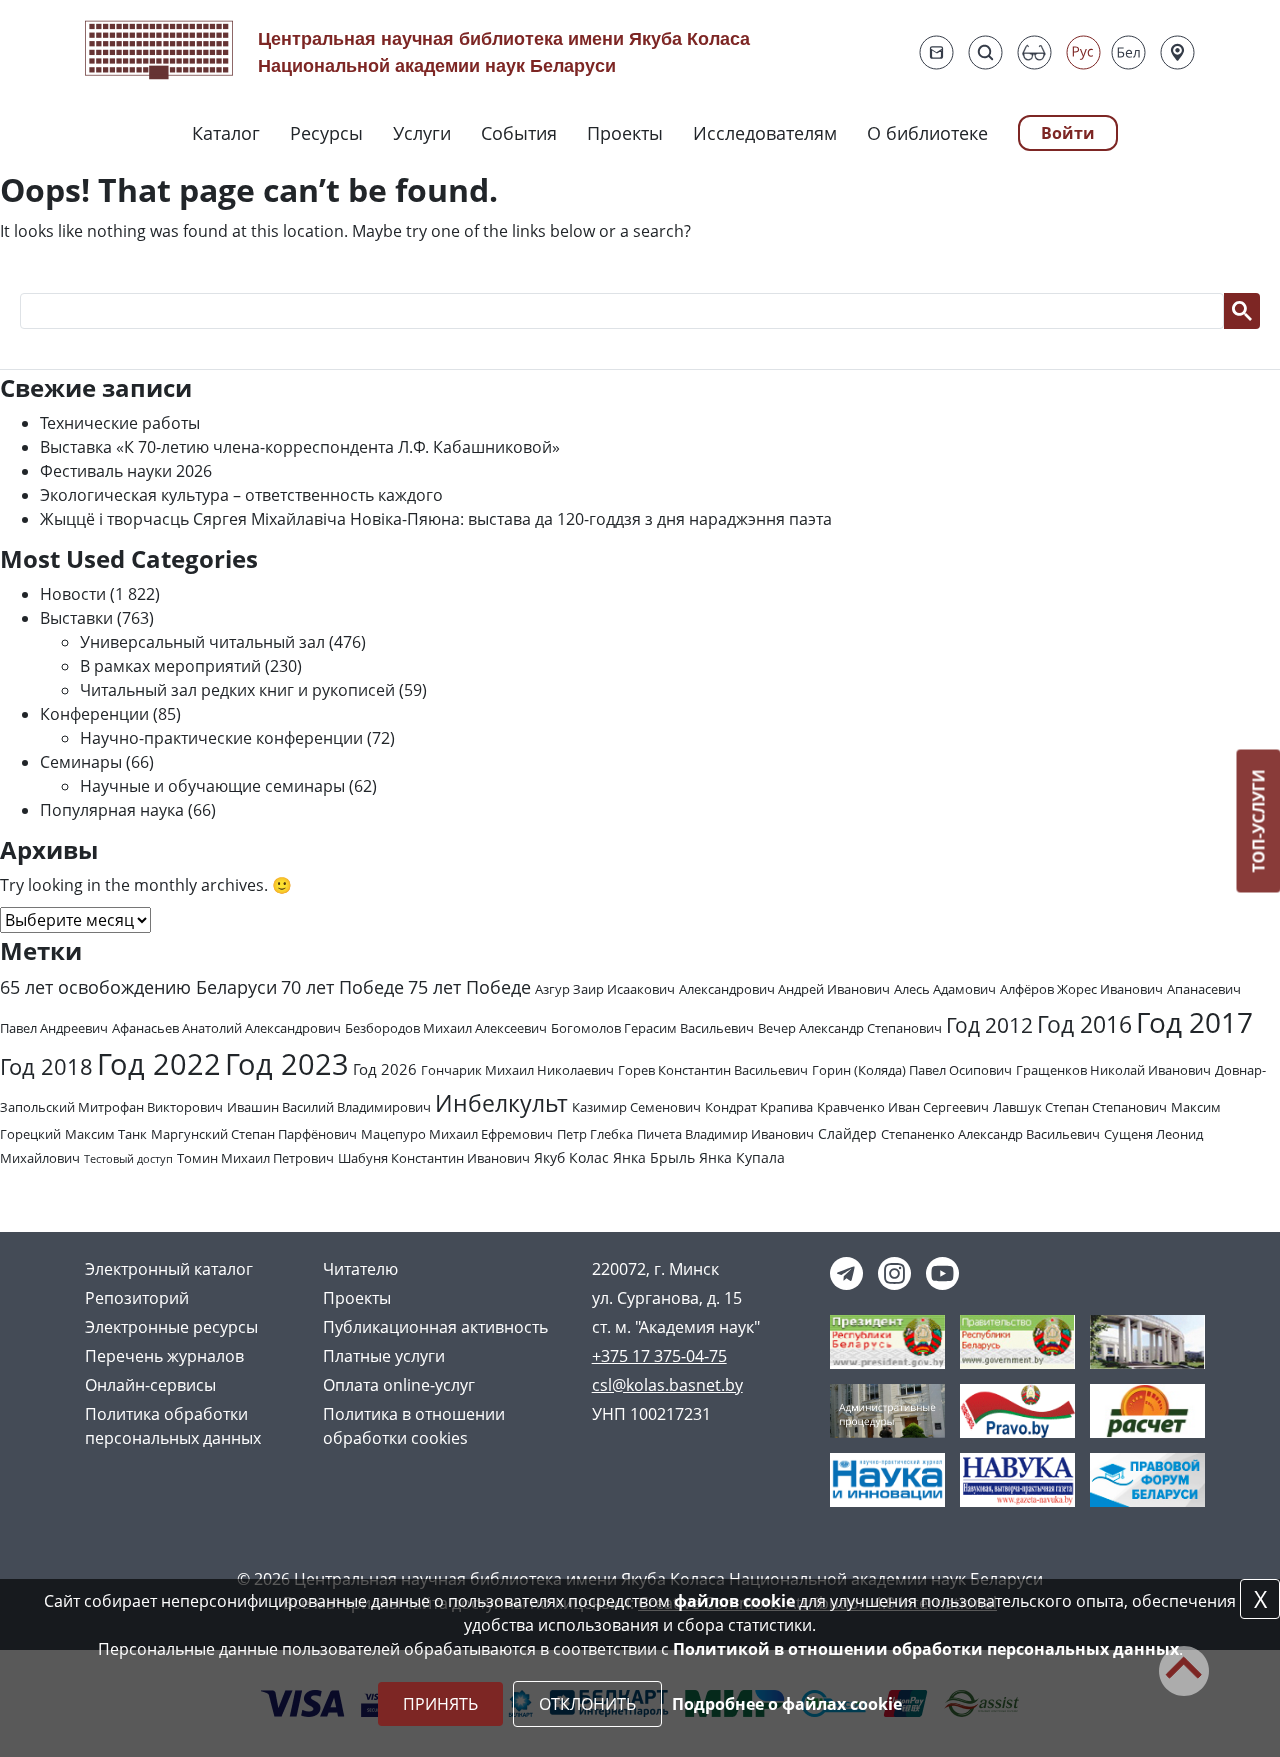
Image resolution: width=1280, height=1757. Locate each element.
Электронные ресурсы (171, 1327)
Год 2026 (385, 1069)
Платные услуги (384, 1356)
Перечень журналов (164, 1356)
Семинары (81, 762)
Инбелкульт (501, 1103)
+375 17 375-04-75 (659, 1356)
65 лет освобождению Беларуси (138, 987)
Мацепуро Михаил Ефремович (457, 1134)
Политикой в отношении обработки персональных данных (926, 1649)
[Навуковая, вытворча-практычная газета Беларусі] (1017, 1478)
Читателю (360, 1269)
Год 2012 (989, 1024)
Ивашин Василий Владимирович (329, 1107)
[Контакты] (1177, 52)
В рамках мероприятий (170, 666)
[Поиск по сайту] (985, 52)
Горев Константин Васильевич (713, 1070)
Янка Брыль (654, 1157)
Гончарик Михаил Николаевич (517, 1070)
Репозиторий (137, 1298)
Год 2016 (1084, 1024)
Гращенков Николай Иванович (1113, 1070)
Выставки (76, 618)
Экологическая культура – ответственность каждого (241, 495)
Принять (440, 1704)
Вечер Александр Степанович (850, 1028)
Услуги (422, 133)
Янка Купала (742, 1157)
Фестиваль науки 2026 (126, 471)
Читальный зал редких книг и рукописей (237, 690)
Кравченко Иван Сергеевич (903, 1107)
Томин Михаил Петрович (255, 1158)
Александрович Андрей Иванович (784, 989)
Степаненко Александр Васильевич (990, 1134)
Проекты (625, 133)
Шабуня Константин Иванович (434, 1158)
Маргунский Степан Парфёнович (254, 1134)
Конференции (94, 714)
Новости (73, 594)
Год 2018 (46, 1066)
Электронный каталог (169, 1269)
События (519, 133)
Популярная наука (112, 810)
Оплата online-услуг (399, 1385)
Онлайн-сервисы (150, 1385)
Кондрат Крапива (759, 1107)
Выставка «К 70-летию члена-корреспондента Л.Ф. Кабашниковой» (300, 447)
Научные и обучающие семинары (212, 786)
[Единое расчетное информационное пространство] (1147, 1409)
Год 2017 (1194, 1022)
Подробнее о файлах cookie (787, 1704)
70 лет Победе (342, 987)
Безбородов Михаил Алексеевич (446, 1028)
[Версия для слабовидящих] (1034, 52)
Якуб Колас (571, 1157)
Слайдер (847, 1133)
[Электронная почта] (936, 52)
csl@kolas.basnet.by (667, 1385)
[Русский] (1083, 52)
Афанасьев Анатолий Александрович (226, 1028)
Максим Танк (106, 1134)
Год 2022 (159, 1064)
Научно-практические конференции (221, 738)
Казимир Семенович (636, 1107)
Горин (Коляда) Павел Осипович (912, 1070)
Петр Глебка (595, 1134)
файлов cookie (734, 1601)
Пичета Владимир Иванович (725, 1134)
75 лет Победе (469, 987)
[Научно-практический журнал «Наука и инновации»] (887, 1478)
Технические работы (120, 423)
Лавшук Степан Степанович (1080, 1107)
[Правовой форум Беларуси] (1147, 1478)
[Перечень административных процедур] (887, 1409)
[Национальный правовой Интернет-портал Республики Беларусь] (1017, 1409)
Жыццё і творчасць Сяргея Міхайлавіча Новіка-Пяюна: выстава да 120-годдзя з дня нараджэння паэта (436, 519)
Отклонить (587, 1704)
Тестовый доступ (128, 1159)
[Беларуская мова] (1128, 52)
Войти (1068, 133)
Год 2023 (287, 1064)
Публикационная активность (435, 1327)
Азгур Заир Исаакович (605, 989)
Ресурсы (326, 133)
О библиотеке (927, 133)
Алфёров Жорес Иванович (1081, 989)
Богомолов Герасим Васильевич (652, 1028)
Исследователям (765, 133)
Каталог (226, 133)
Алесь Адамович (945, 989)
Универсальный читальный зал (202, 642)
